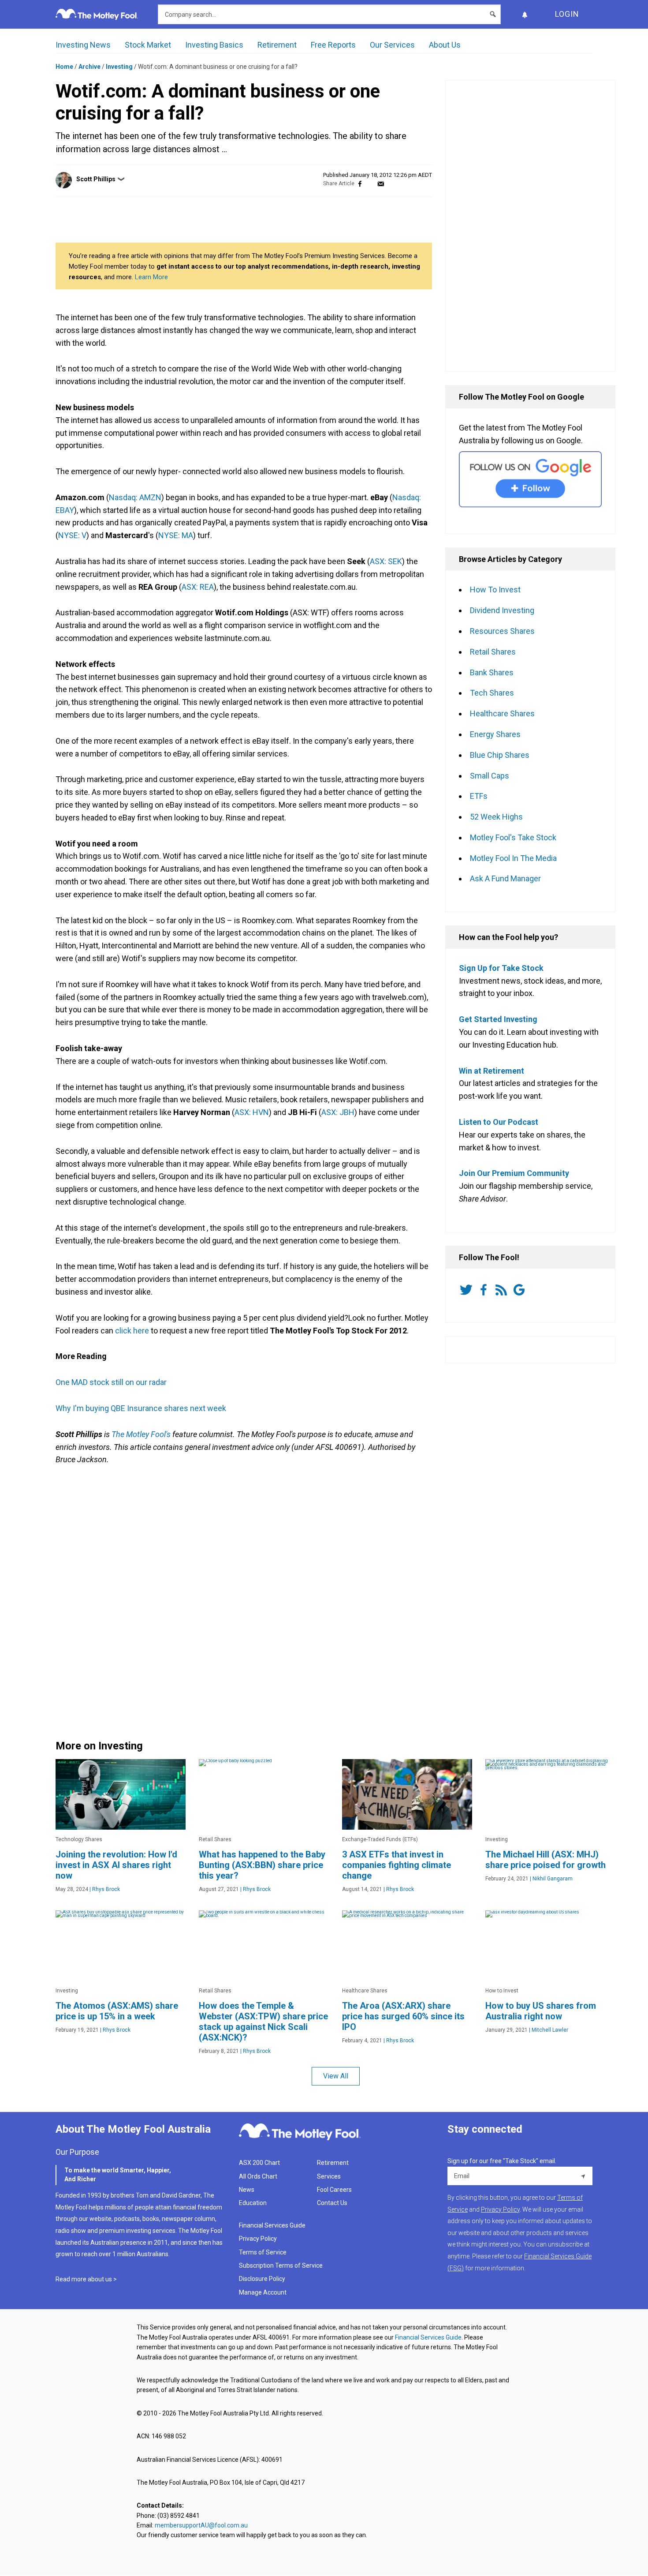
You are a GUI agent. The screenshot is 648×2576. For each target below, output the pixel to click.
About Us (445, 45)
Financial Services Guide (272, 2225)
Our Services (392, 45)
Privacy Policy (258, 2239)
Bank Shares (492, 672)
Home (64, 67)
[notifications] (525, 14)
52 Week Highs (496, 817)
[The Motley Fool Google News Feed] (521, 1290)
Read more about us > (86, 2279)
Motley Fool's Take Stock (513, 837)
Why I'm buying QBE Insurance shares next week (141, 1408)
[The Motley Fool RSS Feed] (503, 1290)
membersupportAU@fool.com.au (201, 2525)
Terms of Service (263, 2252)
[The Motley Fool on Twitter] (468, 1290)
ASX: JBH (338, 1112)
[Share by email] (381, 184)
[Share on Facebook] (360, 184)
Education (253, 2203)
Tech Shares (492, 693)
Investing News (83, 45)
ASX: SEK (386, 561)
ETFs (479, 796)
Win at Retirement (492, 1071)
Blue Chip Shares (500, 755)
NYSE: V (72, 535)
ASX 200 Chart (259, 2163)
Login (567, 14)
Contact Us (332, 2203)
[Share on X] (370, 184)
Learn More (151, 277)
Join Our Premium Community (514, 1173)
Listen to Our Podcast (499, 1122)
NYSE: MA (176, 535)
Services (329, 2176)
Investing (119, 67)
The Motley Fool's (141, 1434)
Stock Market (148, 45)
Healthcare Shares (502, 713)
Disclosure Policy (262, 2279)
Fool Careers (334, 2190)
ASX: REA (198, 587)
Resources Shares (502, 631)
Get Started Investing (498, 1019)
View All (336, 2076)
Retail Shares (493, 652)
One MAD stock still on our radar (111, 1382)
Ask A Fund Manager (505, 878)
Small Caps (490, 776)
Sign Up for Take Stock (501, 968)
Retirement (277, 45)
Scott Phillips (96, 179)
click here (132, 1331)
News (247, 2190)
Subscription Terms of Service (281, 2265)
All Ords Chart (258, 2176)
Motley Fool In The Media (513, 858)
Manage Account (263, 2292)
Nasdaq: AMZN (135, 497)
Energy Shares (495, 734)
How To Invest (495, 590)
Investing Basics (214, 45)
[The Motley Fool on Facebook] (485, 1290)
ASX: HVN (252, 1112)
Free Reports (333, 45)
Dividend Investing (502, 610)
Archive (89, 67)
